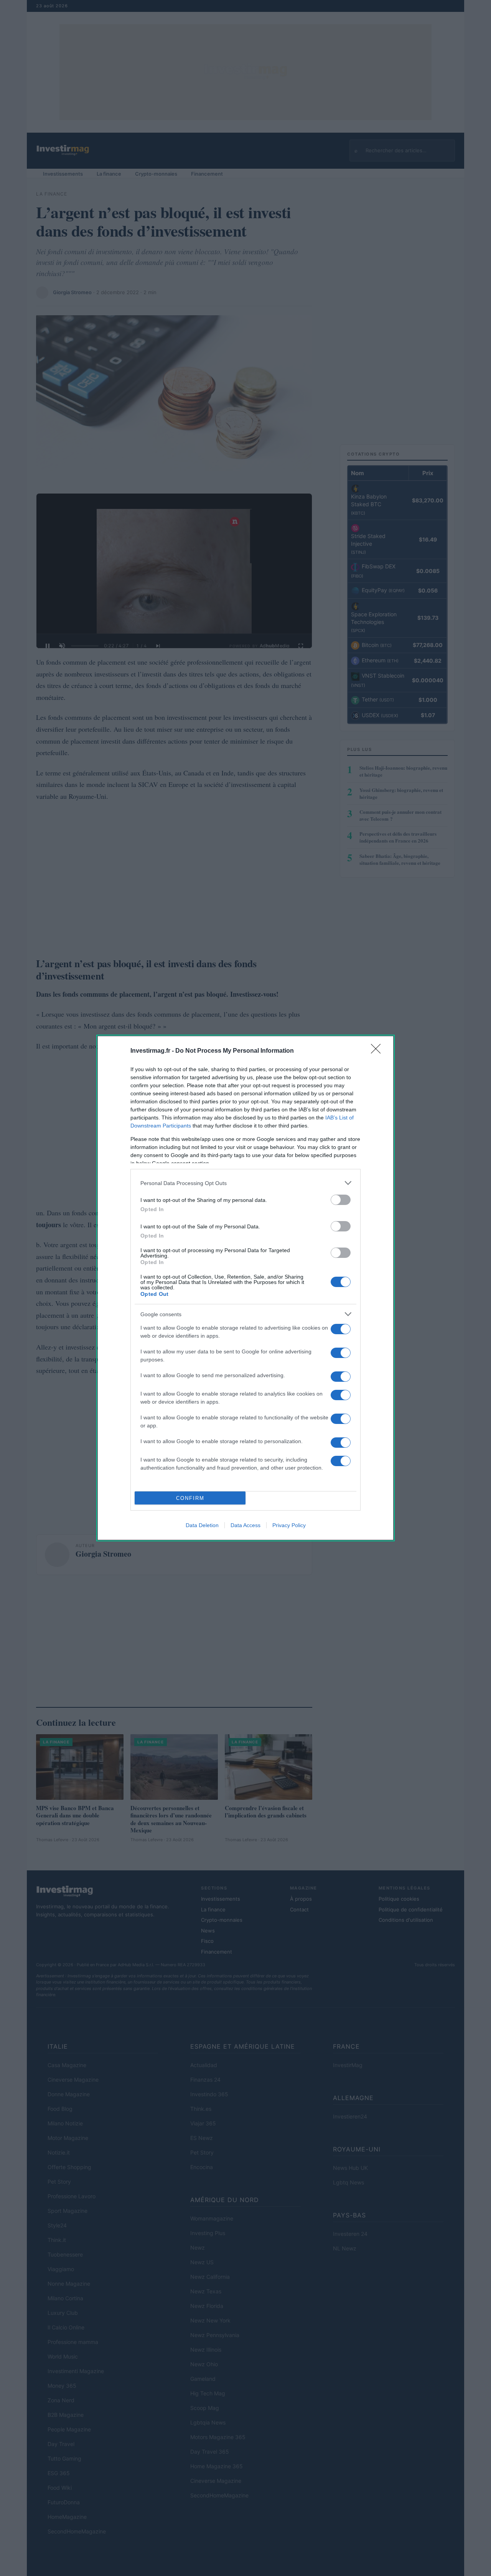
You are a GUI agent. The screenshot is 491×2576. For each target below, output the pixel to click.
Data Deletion (202, 1525)
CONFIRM (190, 1498)
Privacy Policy (289, 1525)
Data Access (245, 1525)
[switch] (341, 1200)
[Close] (378, 1051)
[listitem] (245, 1183)
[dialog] (245, 1288)
